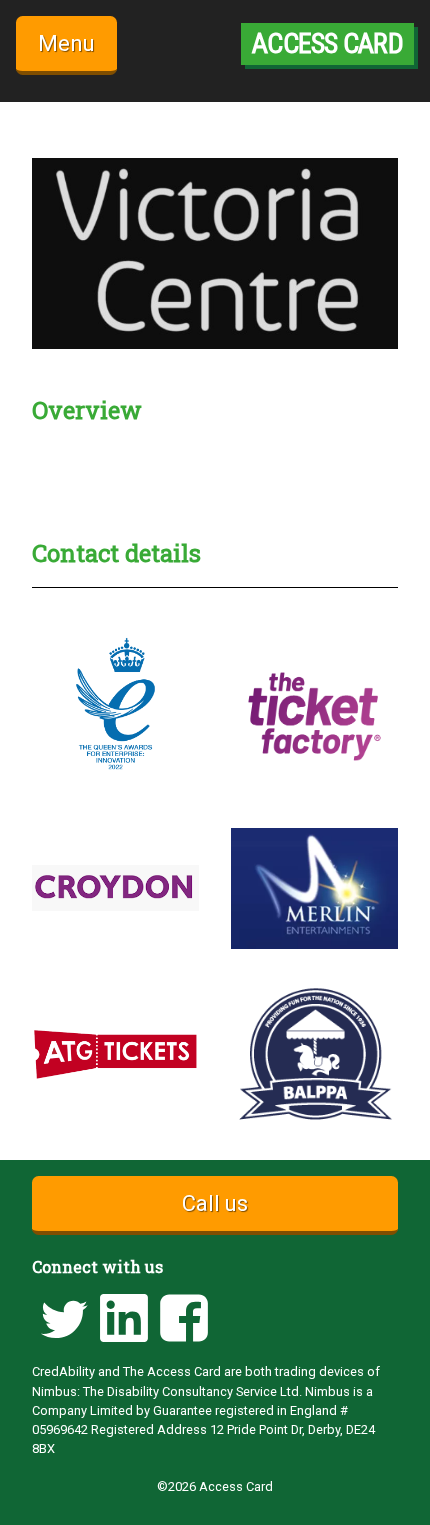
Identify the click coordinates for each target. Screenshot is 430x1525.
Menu (66, 43)
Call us (215, 1203)
